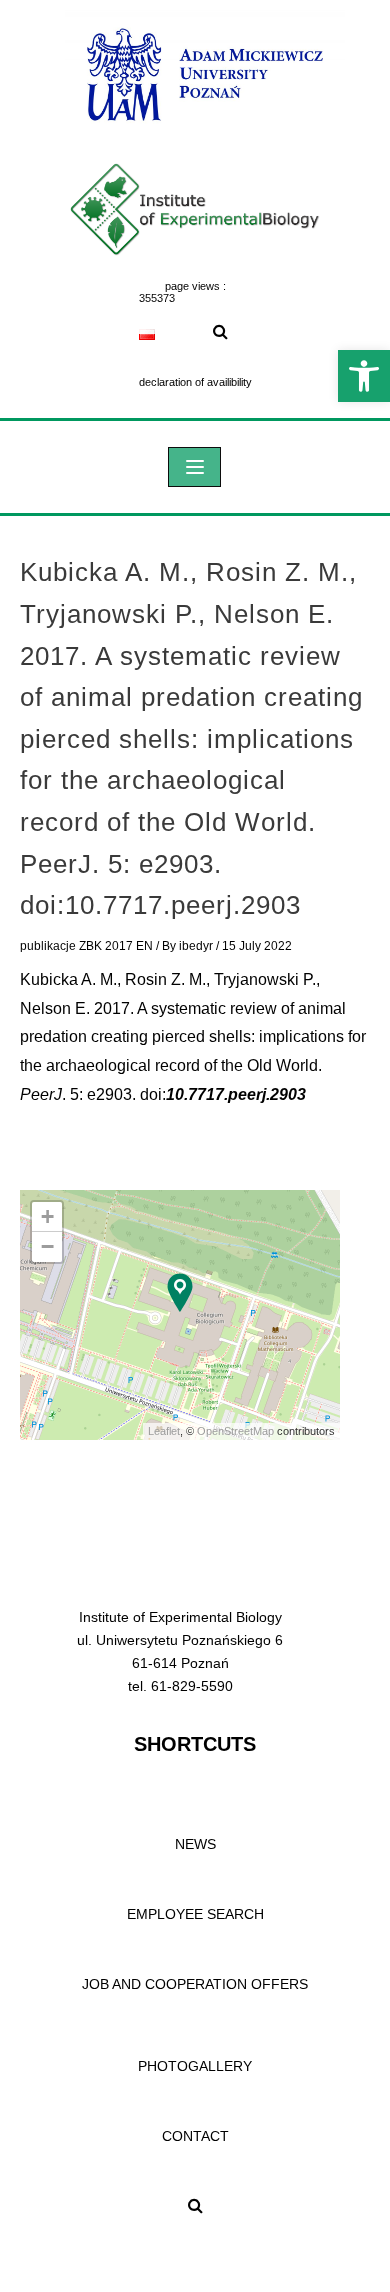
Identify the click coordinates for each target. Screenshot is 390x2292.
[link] (364, 376)
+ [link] (47, 1216)
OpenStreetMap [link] (235, 1431)
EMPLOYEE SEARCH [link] (195, 1914)
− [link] (47, 1246)
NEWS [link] (195, 1844)
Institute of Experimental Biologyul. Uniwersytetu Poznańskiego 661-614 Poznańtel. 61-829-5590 (180, 1651)
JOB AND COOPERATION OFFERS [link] (195, 1984)
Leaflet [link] (164, 1431)
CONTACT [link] (195, 2136)
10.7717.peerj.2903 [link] (236, 1094)
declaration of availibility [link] (195, 382)
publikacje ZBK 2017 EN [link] (86, 946)
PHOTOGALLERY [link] (195, 2066)
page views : (195, 286)
